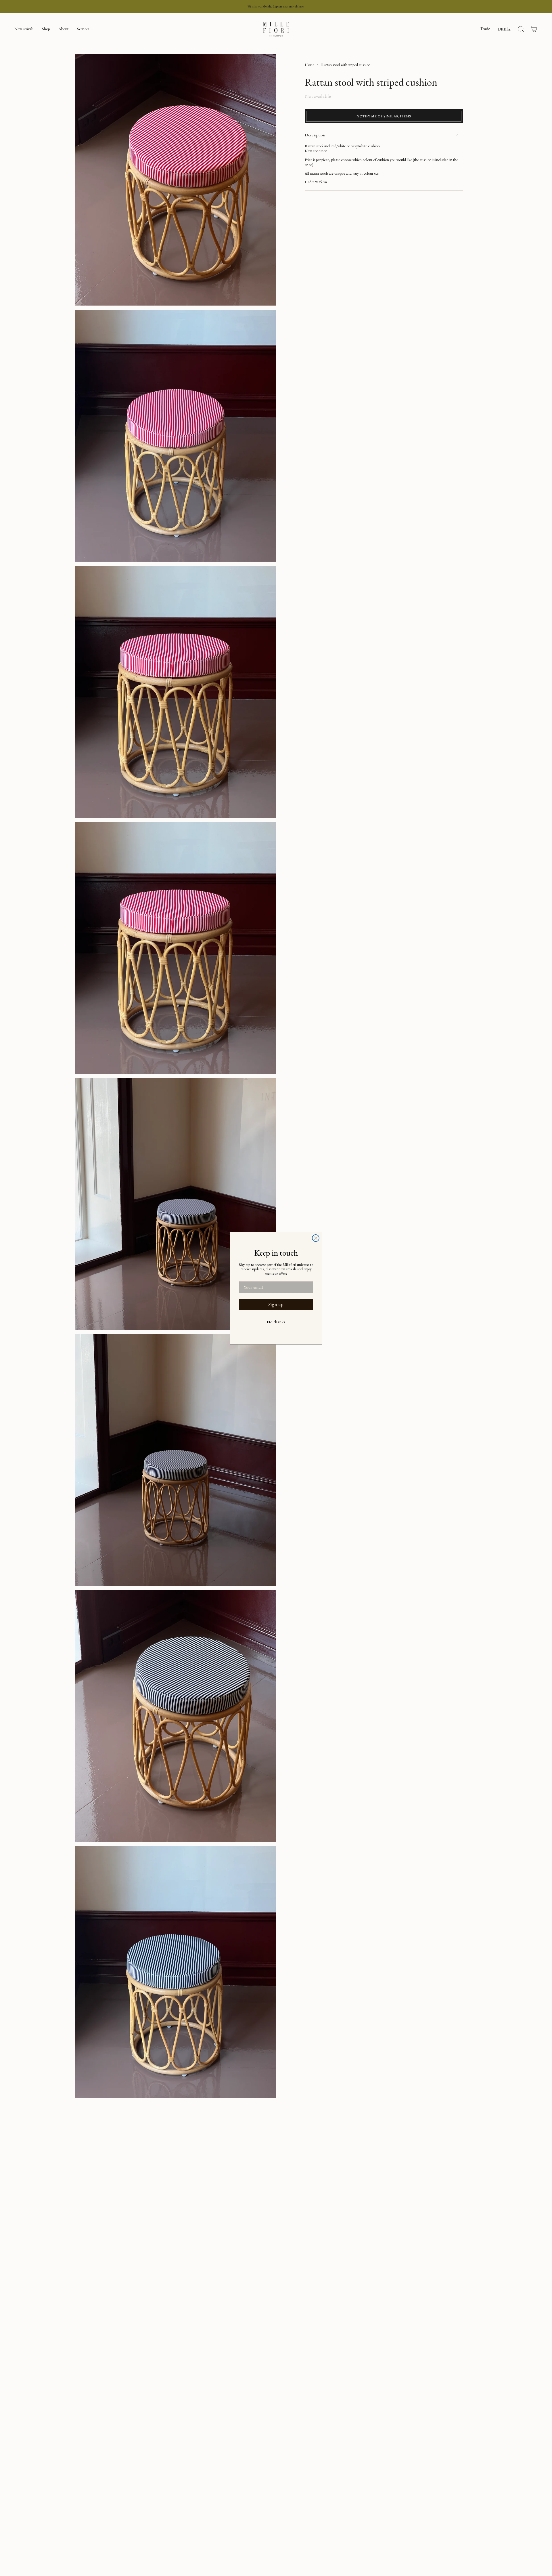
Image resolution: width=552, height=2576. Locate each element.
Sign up (276, 1304)
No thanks (276, 1322)
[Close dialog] (316, 1238)
